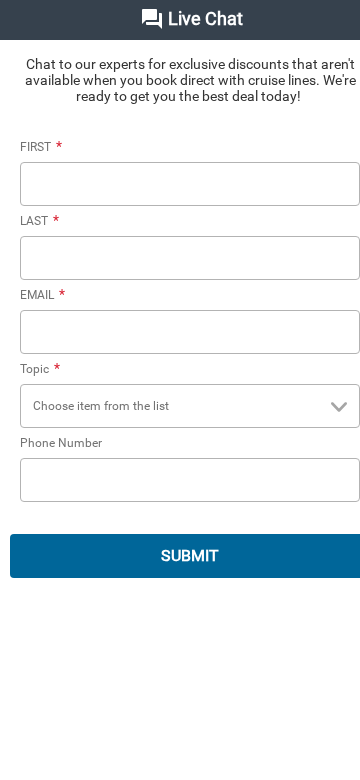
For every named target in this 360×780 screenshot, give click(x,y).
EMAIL (42, 295)
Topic (40, 369)
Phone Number (61, 443)
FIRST (41, 147)
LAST (39, 221)
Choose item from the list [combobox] (101, 406)
